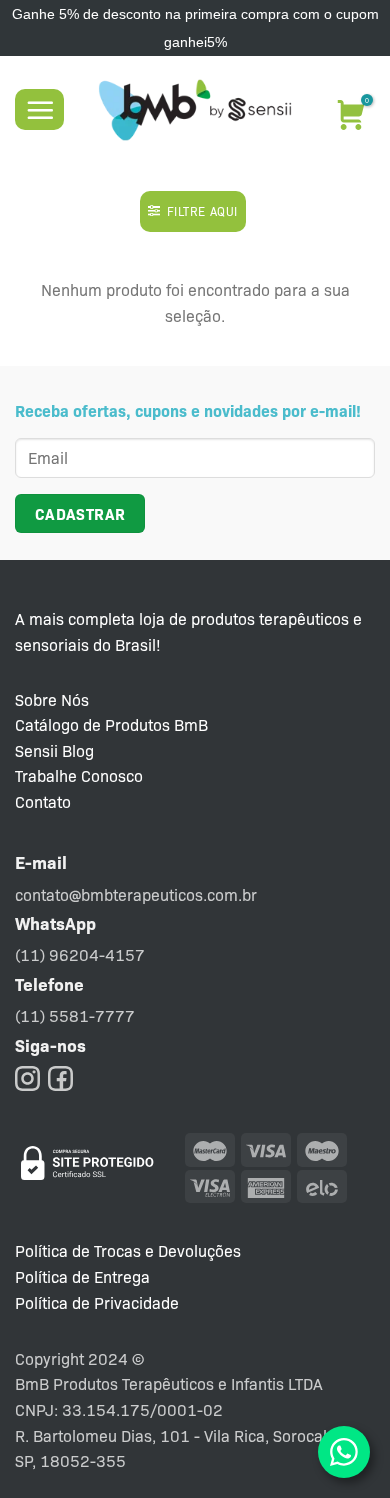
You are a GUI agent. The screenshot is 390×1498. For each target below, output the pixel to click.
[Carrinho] (348, 106)
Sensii (36, 750)
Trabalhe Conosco (79, 775)
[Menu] (39, 109)
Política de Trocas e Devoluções (128, 1250)
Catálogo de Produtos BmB (111, 724)
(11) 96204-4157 (80, 954)
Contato (43, 801)
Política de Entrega (82, 1276)
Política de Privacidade (97, 1302)
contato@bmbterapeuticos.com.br (136, 894)
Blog (78, 750)
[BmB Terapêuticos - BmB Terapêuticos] (195, 110)
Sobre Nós (52, 699)
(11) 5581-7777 (75, 1015)
